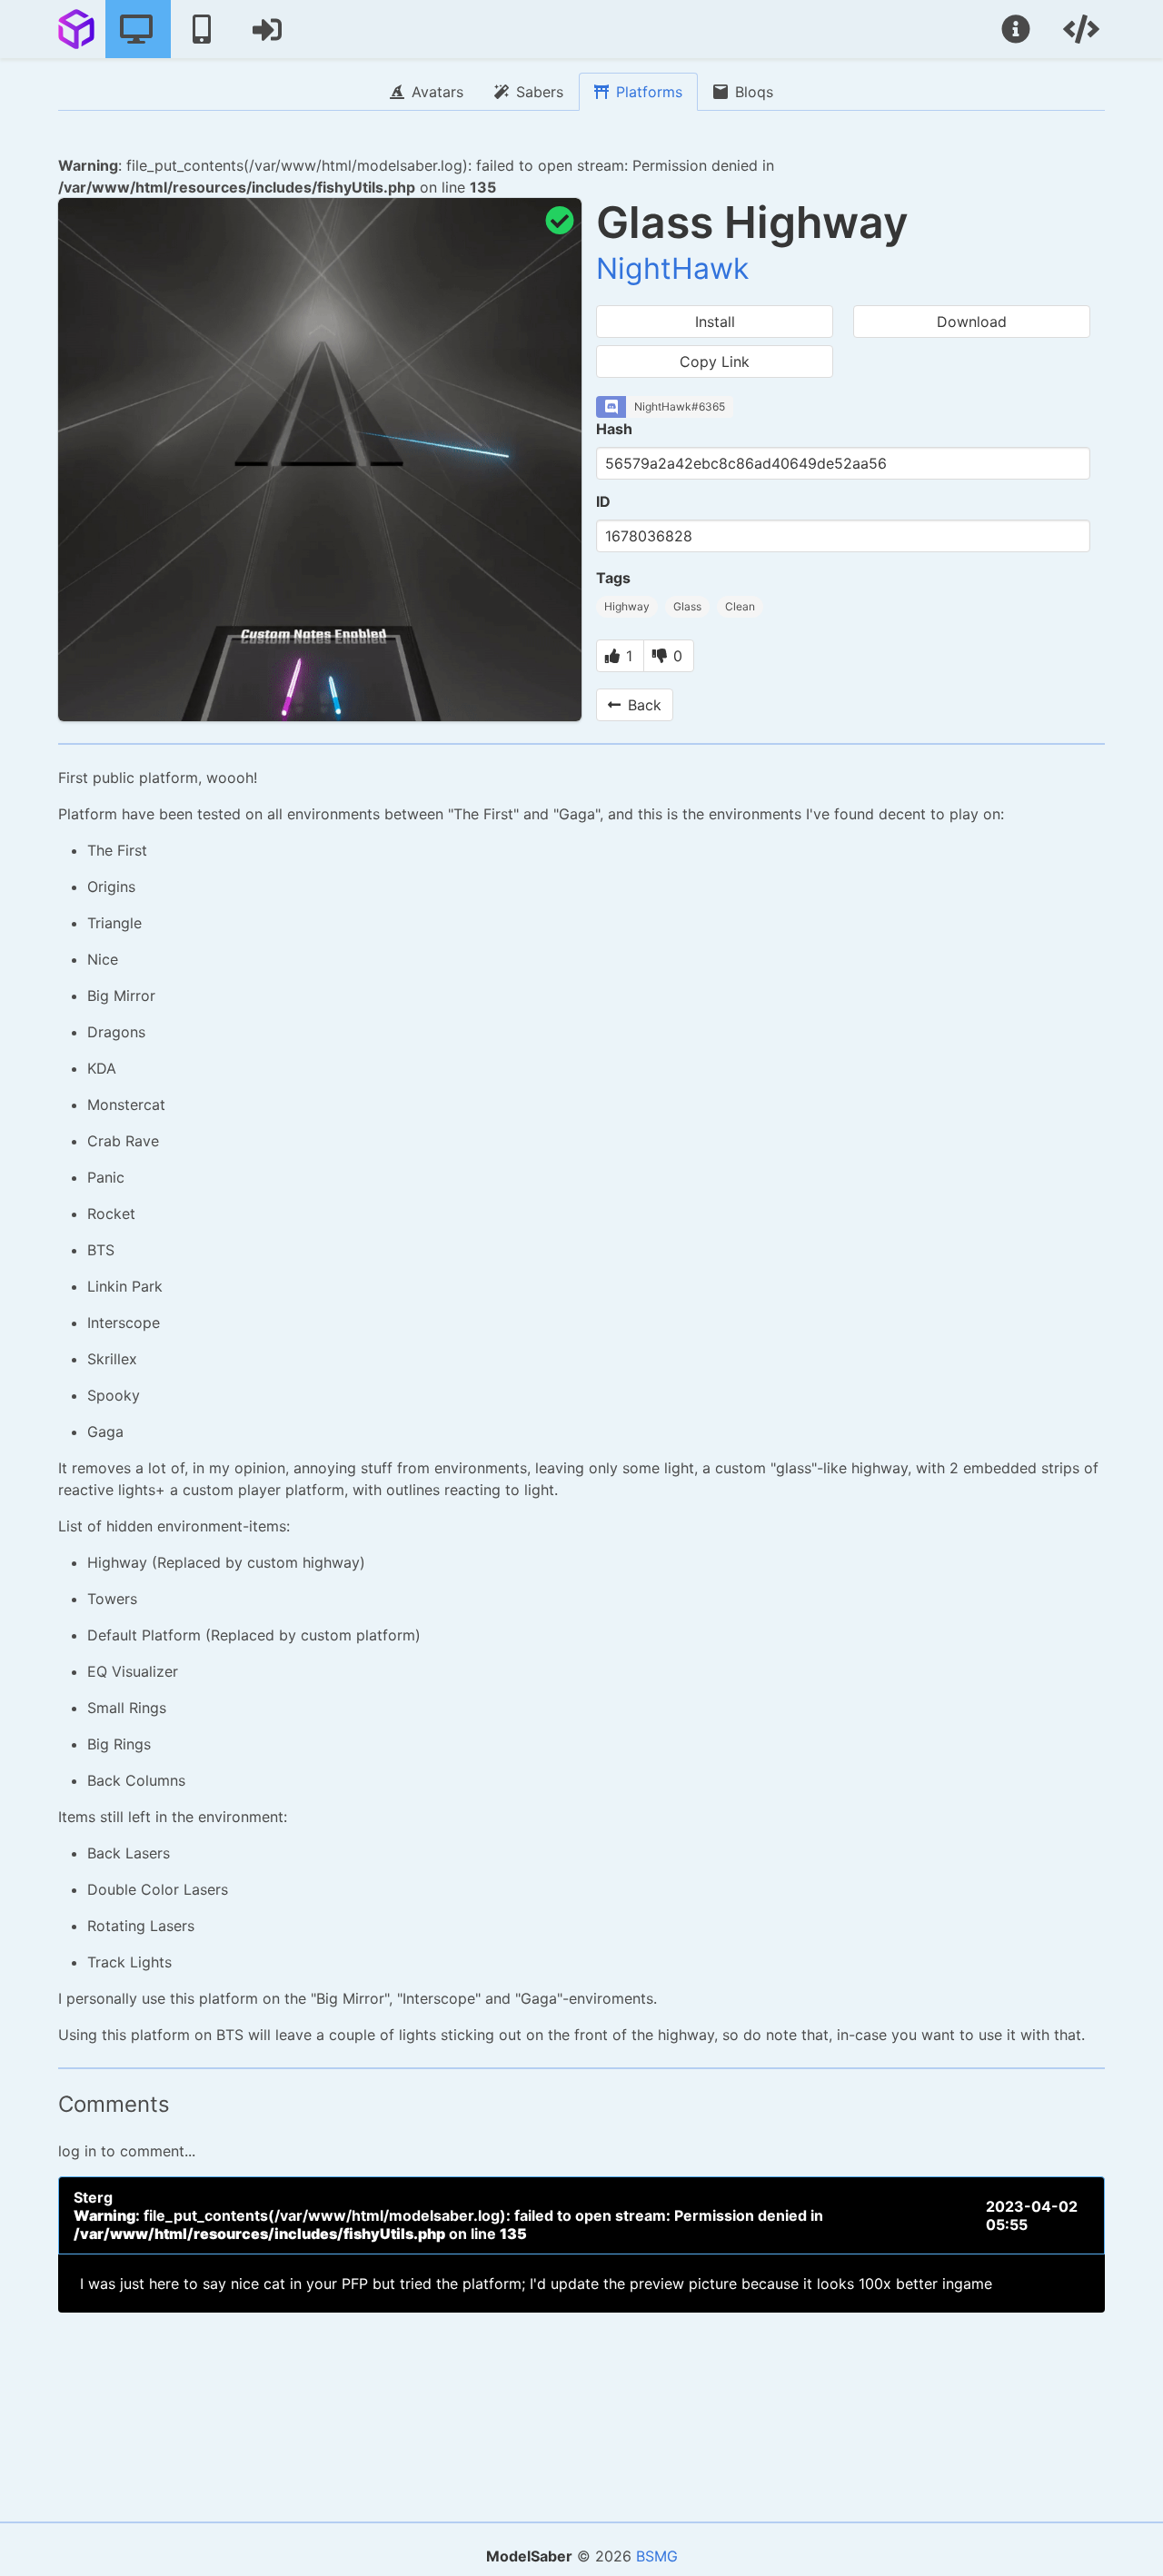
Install (715, 322)
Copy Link (715, 362)
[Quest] (204, 29)
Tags (613, 578)
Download (972, 322)
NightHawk (672, 268)
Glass (687, 606)
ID (603, 501)
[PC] (138, 29)
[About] (1018, 29)
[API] (1083, 29)
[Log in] (269, 29)
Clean (740, 606)
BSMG (657, 2556)
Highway (627, 606)
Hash (614, 429)
